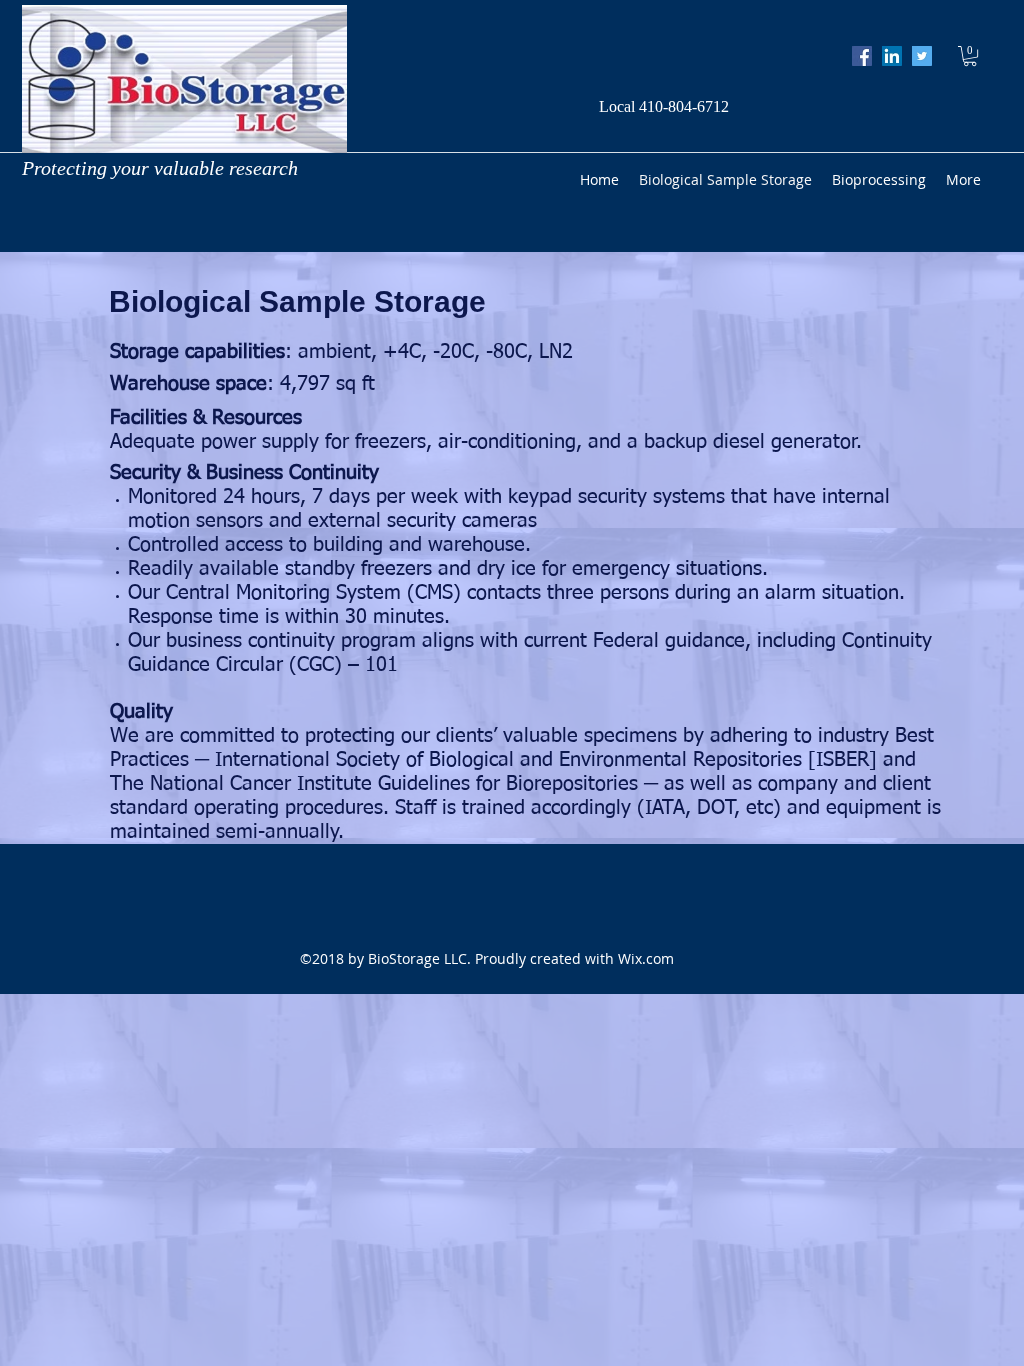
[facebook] (862, 56)
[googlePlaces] (892, 56)
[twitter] (922, 56)
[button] (970, 56)
